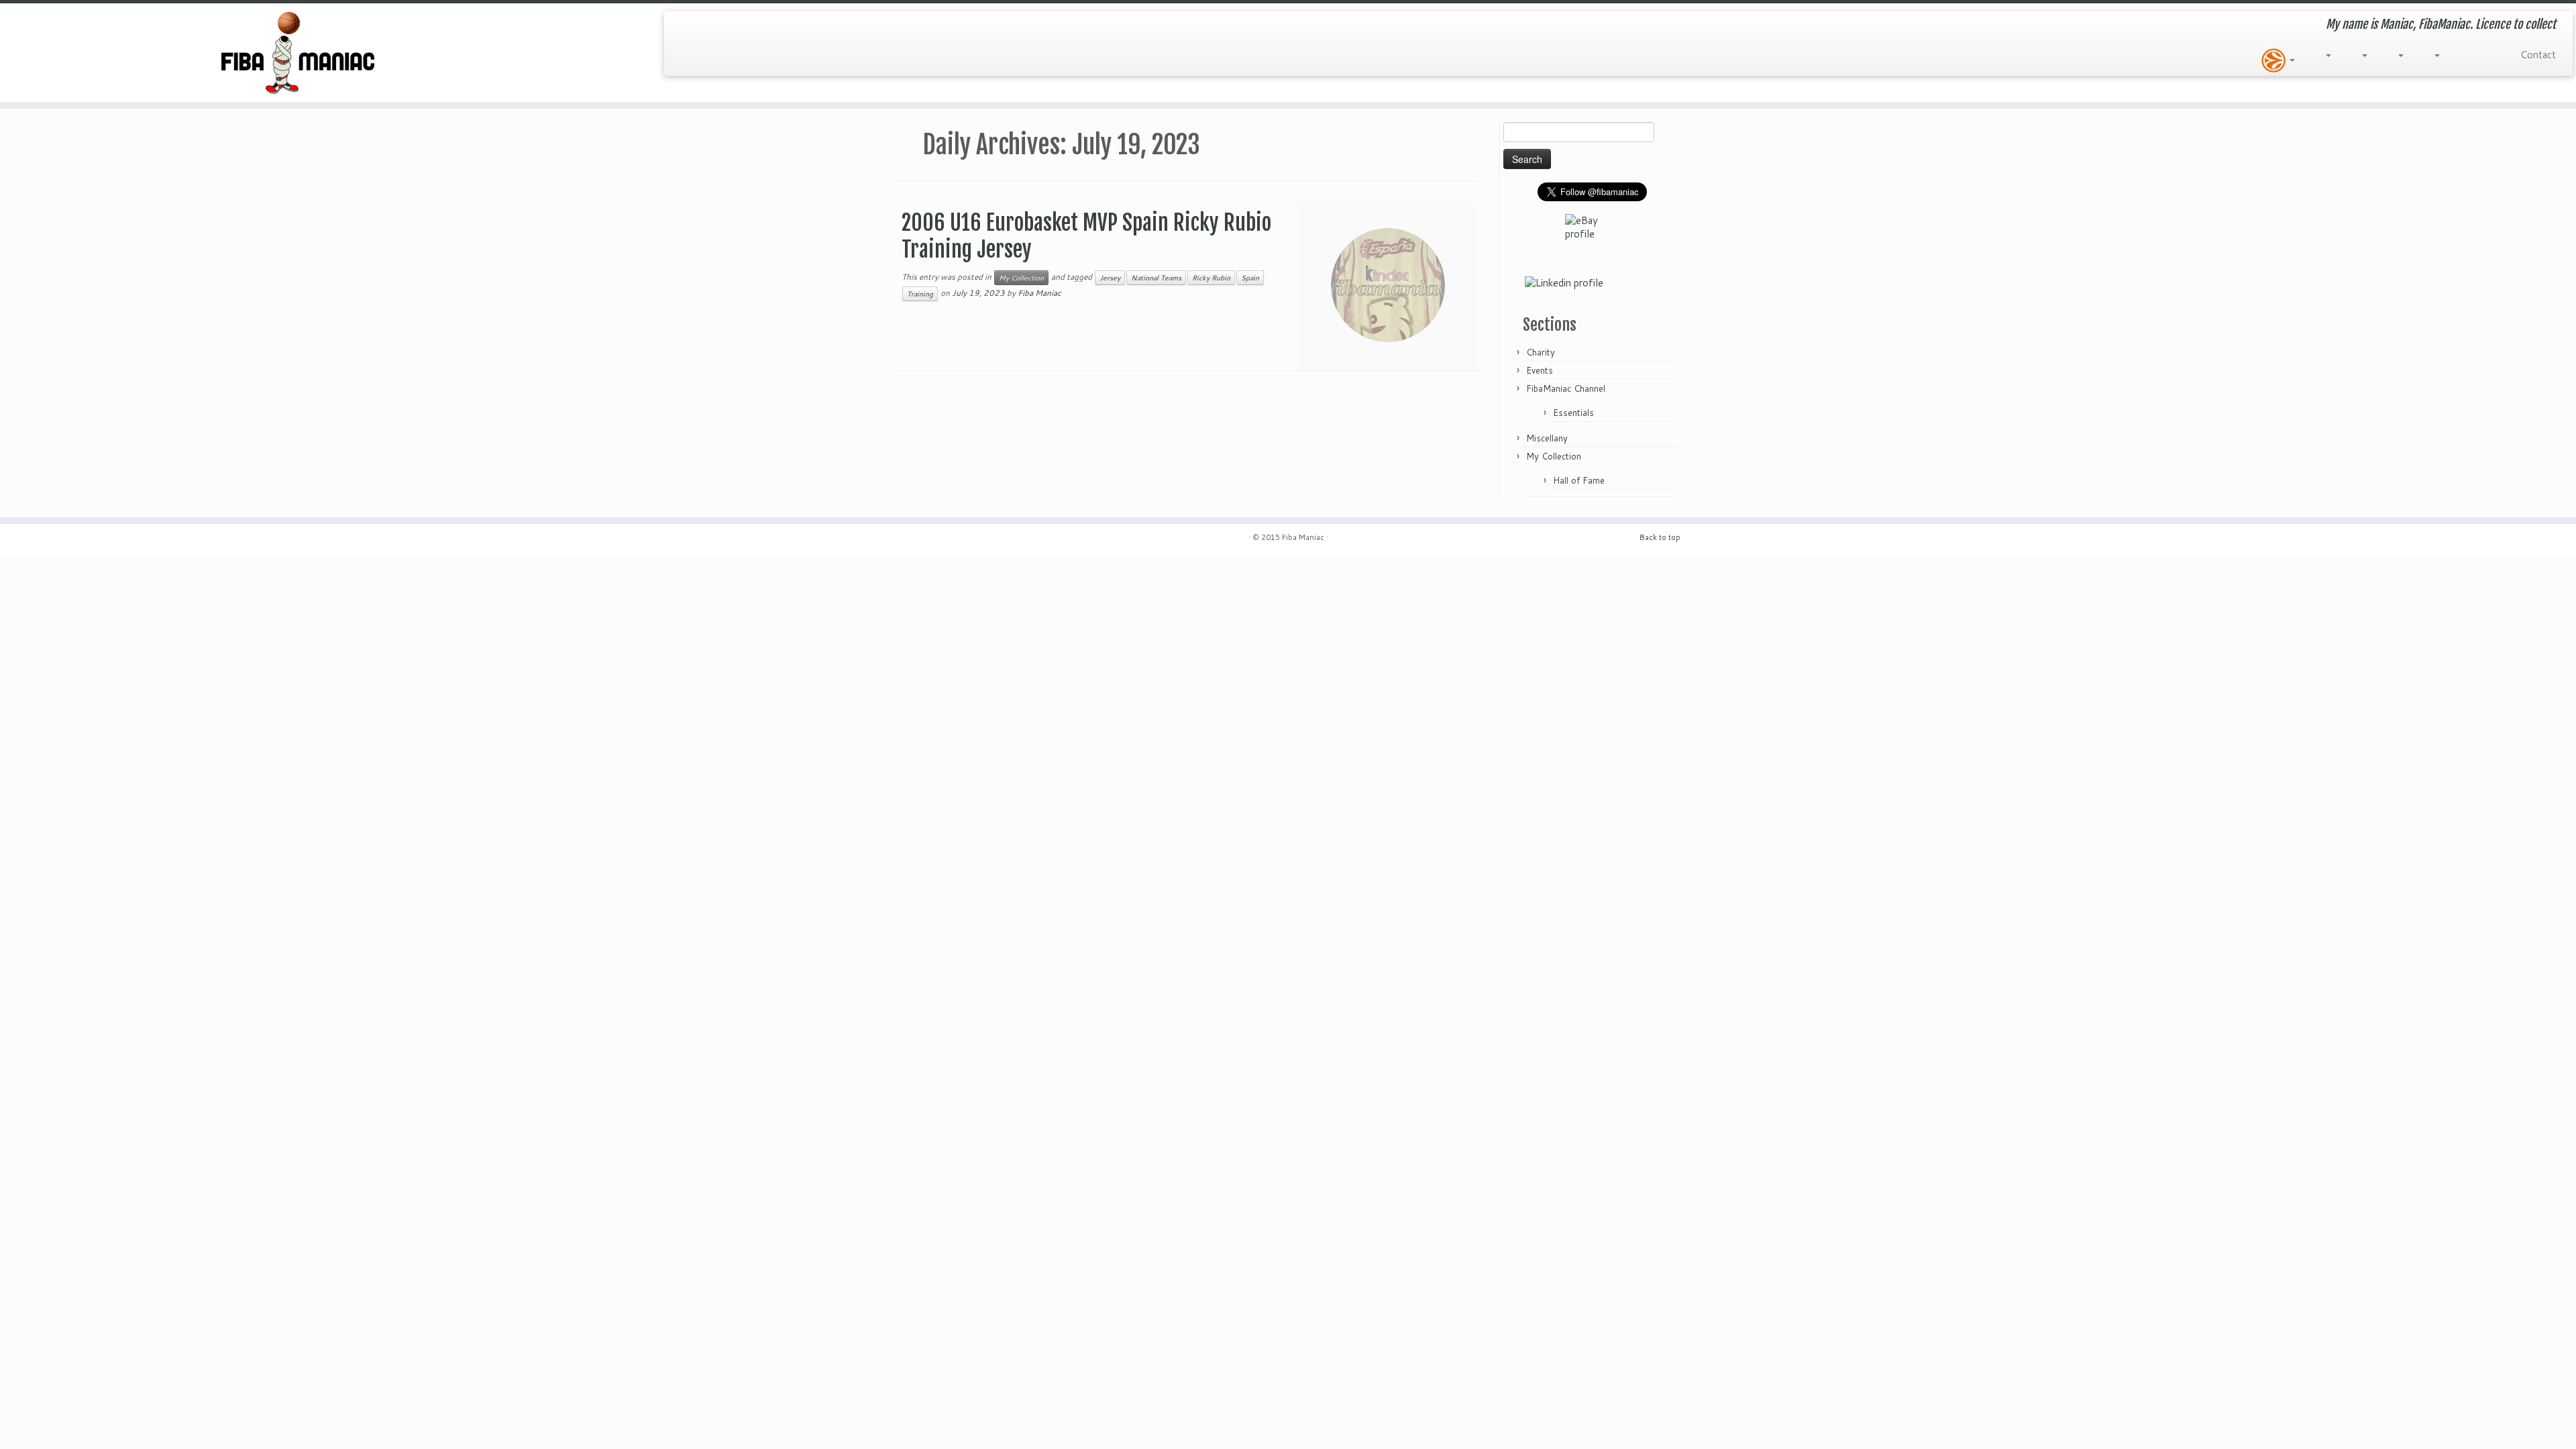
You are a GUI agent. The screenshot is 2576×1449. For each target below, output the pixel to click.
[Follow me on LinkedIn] (703, 24)
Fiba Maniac (1039, 293)
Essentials (1573, 413)
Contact (2538, 55)
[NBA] (2399, 55)
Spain (1250, 278)
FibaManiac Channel (1566, 388)
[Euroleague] (2278, 60)
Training (920, 294)
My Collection (1021, 278)
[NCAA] (2435, 55)
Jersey (1110, 278)
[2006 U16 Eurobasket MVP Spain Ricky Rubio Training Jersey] (1388, 285)
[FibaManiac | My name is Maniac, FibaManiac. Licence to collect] (297, 53)
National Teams (1156, 278)
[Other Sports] (2493, 55)
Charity (1541, 352)
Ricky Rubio (1211, 278)
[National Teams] (2363, 55)
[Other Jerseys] (2467, 55)
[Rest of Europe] (2326, 55)
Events (1540, 370)
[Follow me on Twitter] (684, 24)
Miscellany (1547, 438)
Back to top (1660, 537)
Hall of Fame (1579, 480)
